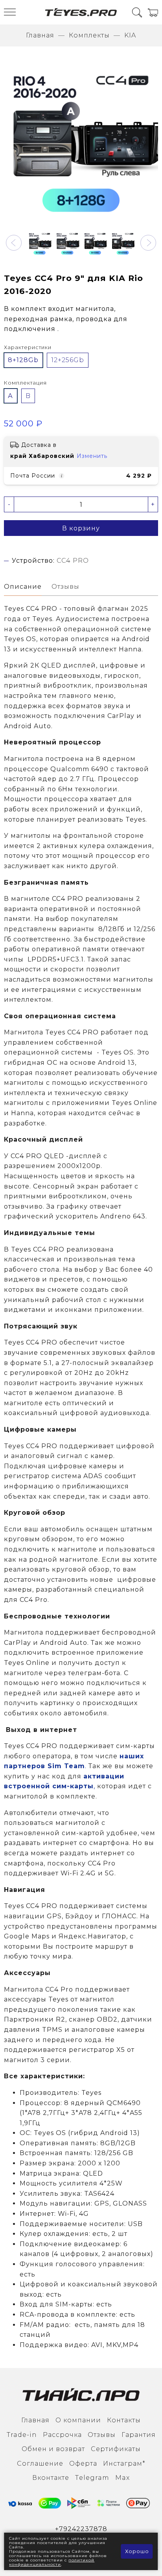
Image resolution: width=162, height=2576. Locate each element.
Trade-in (22, 2435)
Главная (40, 35)
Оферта (83, 2463)
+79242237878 (81, 2529)
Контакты (124, 2420)
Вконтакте (51, 2478)
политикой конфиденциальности (52, 2562)
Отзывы (102, 2435)
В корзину (81, 528)
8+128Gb (23, 360)
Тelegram (92, 2478)
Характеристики (28, 347)
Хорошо (137, 2551)
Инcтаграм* (124, 2463)
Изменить (92, 456)
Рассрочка (62, 2435)
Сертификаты (116, 2449)
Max (122, 2478)
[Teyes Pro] (81, 12)
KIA (130, 35)
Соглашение (40, 2463)
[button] (14, 243)
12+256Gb (68, 360)
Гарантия (139, 2435)
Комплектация (25, 383)
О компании (78, 2420)
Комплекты (89, 35)
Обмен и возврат (53, 2449)
